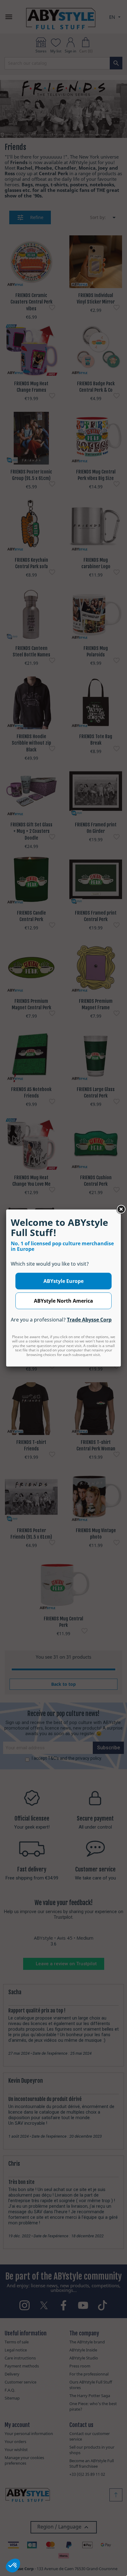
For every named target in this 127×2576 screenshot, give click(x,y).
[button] (13, 2566)
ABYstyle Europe (63, 1281)
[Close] (121, 1209)
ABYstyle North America (63, 1301)
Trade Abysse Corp (89, 1320)
